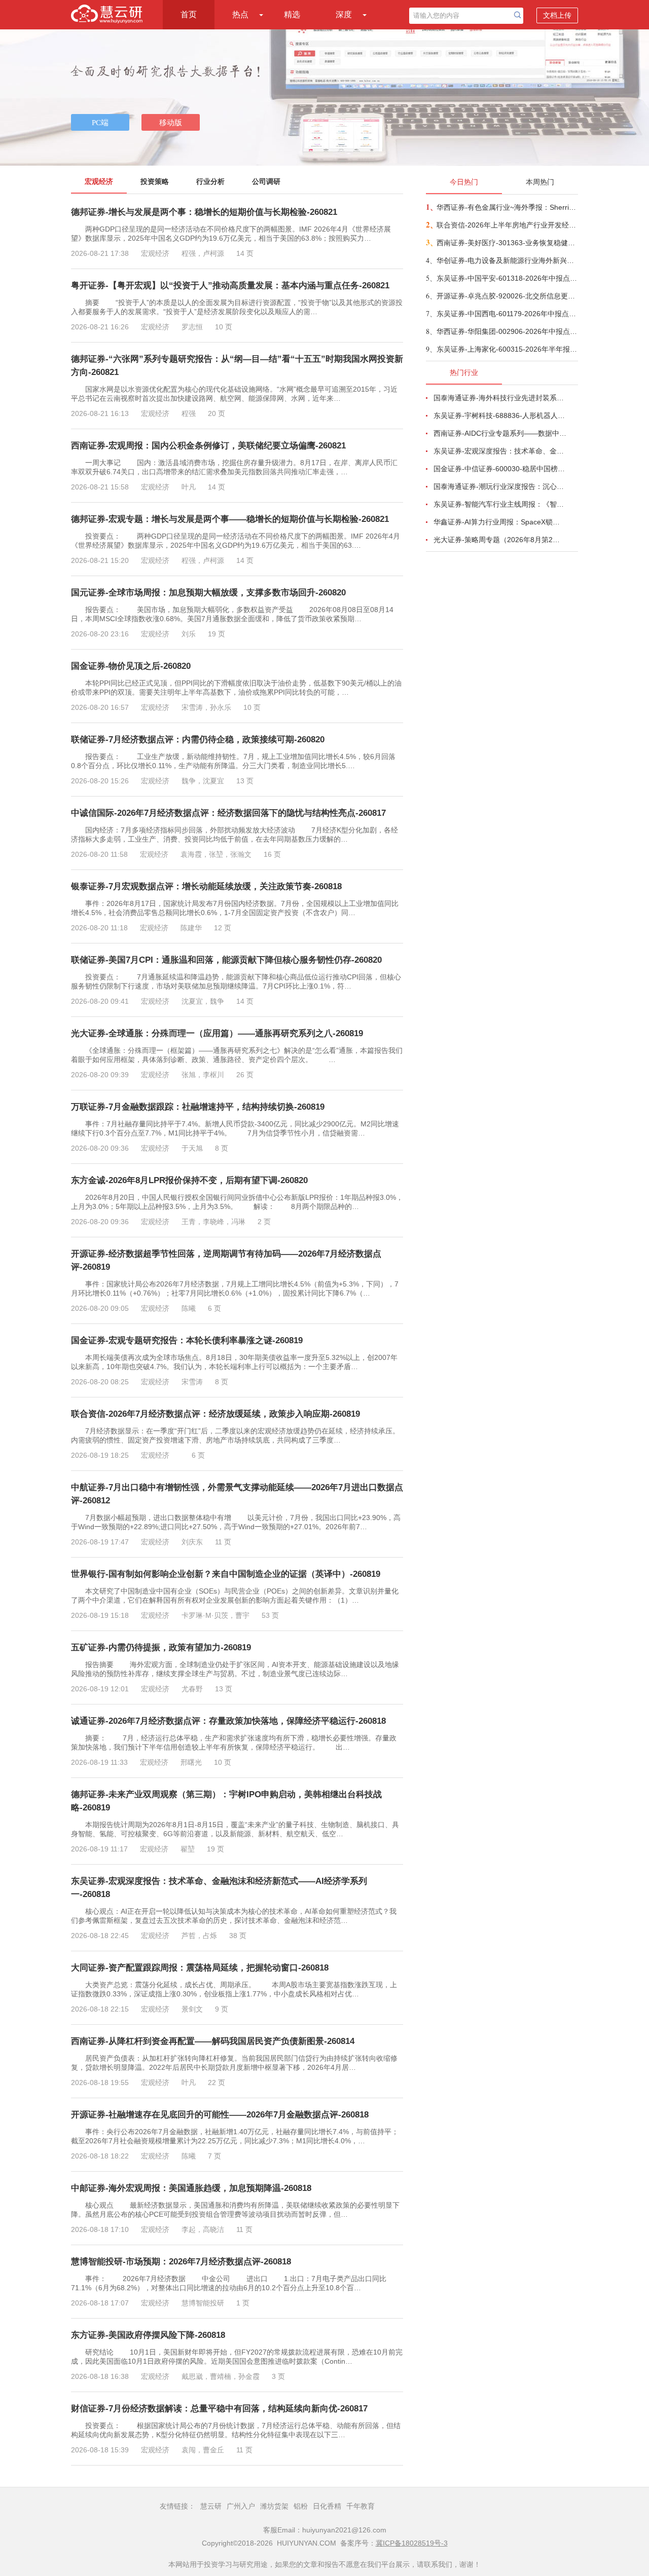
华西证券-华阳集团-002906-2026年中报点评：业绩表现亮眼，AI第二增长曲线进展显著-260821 (507, 331)
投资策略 (155, 181)
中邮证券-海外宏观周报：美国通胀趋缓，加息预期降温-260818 (191, 2188)
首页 (189, 14)
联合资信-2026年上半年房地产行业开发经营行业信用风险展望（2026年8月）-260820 (507, 225)
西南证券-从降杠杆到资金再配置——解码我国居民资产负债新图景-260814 (213, 2041)
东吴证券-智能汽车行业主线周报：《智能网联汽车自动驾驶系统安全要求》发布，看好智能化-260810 (500, 504)
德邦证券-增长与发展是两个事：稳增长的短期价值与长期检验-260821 (204, 212)
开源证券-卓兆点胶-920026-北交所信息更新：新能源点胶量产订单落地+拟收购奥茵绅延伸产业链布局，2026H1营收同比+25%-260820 (507, 296)
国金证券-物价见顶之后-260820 (131, 666)
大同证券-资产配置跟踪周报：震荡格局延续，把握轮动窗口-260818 (200, 1968)
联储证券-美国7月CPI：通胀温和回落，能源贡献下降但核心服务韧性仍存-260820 (226, 960)
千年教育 (360, 2506)
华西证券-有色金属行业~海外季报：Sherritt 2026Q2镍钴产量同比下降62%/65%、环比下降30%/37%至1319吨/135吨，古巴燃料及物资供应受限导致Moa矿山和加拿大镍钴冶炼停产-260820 (507, 207)
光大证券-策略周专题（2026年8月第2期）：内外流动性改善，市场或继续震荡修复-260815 (500, 540)
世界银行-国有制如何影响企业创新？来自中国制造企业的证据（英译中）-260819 (226, 1574)
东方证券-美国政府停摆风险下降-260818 (148, 2335)
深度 (344, 14)
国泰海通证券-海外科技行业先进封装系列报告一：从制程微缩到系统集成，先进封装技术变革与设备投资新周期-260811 (500, 398)
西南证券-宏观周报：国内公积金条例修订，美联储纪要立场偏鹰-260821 (208, 446)
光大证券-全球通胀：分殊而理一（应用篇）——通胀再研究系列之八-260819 (217, 1033)
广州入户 (241, 2506)
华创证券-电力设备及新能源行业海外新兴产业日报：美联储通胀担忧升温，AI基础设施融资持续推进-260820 (507, 260)
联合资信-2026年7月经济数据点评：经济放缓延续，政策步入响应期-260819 (215, 1414)
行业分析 (210, 181)
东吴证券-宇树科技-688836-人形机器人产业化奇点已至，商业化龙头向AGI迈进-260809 (500, 415)
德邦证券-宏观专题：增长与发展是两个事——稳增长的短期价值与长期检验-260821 (230, 519)
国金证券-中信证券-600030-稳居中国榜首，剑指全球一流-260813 (500, 469)
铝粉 (301, 2506)
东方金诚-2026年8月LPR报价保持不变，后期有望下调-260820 (189, 1180)
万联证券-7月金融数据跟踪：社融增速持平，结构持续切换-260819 (198, 1107)
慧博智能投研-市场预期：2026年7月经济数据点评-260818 (181, 2262)
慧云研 (211, 2506)
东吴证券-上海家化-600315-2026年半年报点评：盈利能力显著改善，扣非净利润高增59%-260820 (507, 349)
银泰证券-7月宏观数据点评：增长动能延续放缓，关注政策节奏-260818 (206, 886)
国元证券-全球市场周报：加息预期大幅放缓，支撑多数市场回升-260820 (208, 593)
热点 (240, 14)
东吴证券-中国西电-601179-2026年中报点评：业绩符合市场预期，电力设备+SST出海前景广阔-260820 (507, 314)
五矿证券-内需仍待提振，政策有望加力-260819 (161, 1647)
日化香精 (327, 2506)
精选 (292, 14)
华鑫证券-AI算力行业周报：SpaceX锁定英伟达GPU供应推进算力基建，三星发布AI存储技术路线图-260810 (500, 522)
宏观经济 (99, 181)
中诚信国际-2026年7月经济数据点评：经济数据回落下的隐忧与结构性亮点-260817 (228, 813)
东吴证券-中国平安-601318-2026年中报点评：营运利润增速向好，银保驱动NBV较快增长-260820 (507, 278)
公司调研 (266, 181)
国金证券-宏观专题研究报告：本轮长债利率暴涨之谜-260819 (187, 1340)
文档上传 (557, 15)
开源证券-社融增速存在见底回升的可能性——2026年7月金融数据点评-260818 (220, 2115)
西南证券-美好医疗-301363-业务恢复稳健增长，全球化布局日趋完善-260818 (507, 243)
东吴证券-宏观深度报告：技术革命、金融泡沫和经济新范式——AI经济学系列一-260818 (500, 451)
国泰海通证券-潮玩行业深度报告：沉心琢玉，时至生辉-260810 (500, 486)
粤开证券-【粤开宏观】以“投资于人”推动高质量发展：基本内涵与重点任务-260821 (230, 286)
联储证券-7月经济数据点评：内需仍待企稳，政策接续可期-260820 (198, 740)
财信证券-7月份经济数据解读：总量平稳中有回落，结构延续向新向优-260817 (219, 2409)
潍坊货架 (274, 2506)
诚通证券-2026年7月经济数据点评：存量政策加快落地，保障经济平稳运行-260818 (228, 1721)
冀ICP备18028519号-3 (412, 2543)
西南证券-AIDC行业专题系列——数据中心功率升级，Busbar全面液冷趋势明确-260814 (500, 433)
